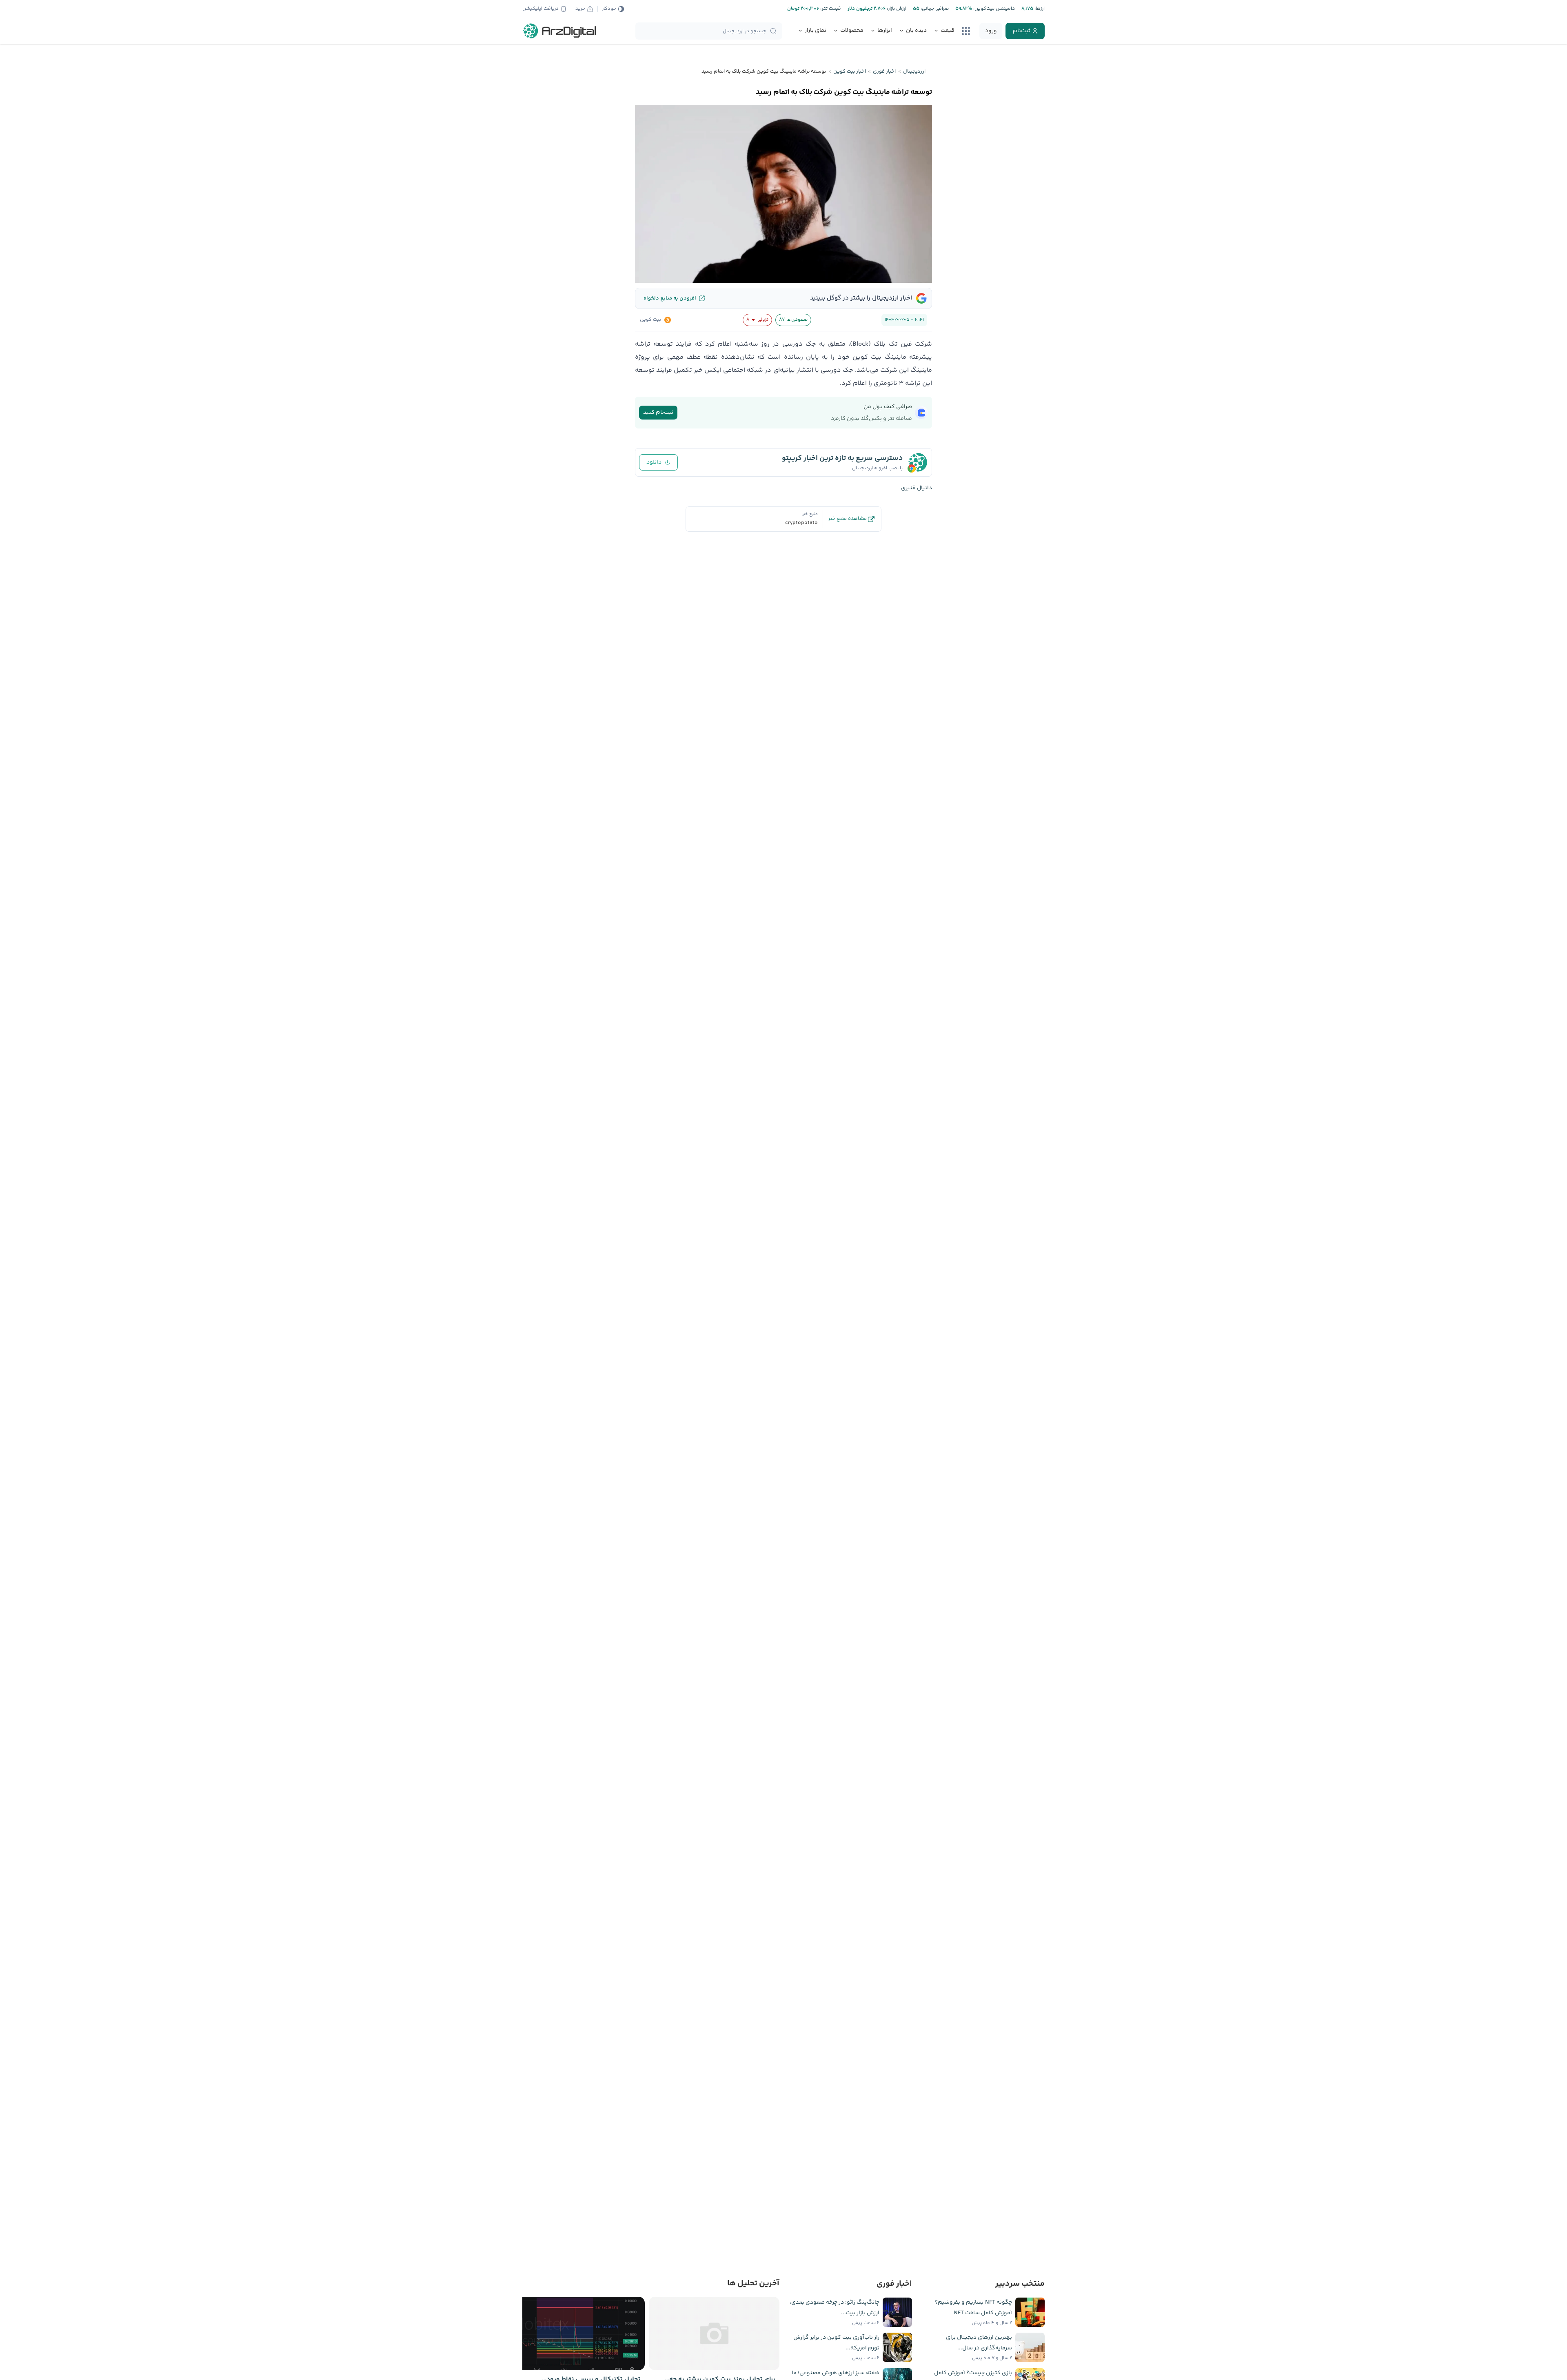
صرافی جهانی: (934, 9)
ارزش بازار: (896, 9)
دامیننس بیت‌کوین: (993, 9)
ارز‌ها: (1039, 9)
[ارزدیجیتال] (560, 31)
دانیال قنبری (917, 488)
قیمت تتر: (830, 9)
